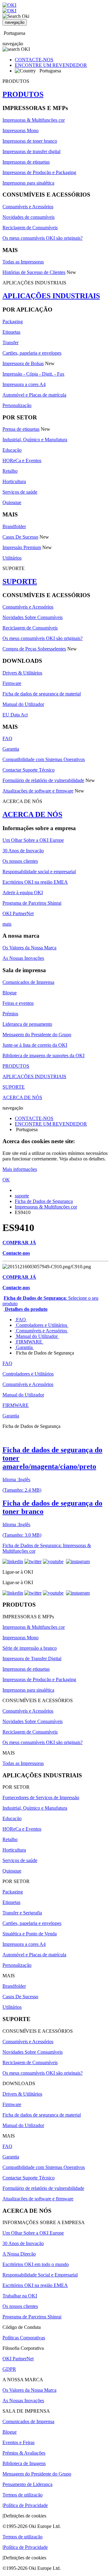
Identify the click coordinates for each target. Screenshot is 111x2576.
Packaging (13, 322)
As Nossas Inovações (23, 958)
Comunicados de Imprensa (28, 982)
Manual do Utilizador (23, 704)
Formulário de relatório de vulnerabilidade (43, 780)
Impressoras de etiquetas (26, 162)
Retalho (10, 471)
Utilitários (12, 558)
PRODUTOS (23, 94)
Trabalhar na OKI (20, 2296)
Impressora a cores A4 (24, 384)
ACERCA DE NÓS (32, 814)
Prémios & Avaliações (24, 2453)
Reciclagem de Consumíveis (30, 228)
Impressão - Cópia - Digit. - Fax (33, 374)
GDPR (9, 2369)
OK (6, 1180)
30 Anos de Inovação (23, 851)
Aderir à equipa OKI (23, 893)
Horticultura (14, 481)
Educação (12, 450)
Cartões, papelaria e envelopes (32, 353)
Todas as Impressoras (23, 262)
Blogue (10, 993)
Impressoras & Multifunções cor (34, 120)
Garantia (11, 749)
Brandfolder (14, 526)
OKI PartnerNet (18, 913)
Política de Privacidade (26, 2505)
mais (7, 924)
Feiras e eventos (18, 1003)
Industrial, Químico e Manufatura (35, 440)
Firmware (12, 683)
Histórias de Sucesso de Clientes (34, 272)
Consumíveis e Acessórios (28, 207)
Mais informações (20, 1169)
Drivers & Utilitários (22, 673)
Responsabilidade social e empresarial (39, 872)
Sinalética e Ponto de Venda (30, 1934)
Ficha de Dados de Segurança (44, 1201)
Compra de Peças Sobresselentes (34, 649)
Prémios (10, 1014)
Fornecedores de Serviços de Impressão (41, 1797)
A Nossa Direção (19, 2254)
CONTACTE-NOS (34, 60)
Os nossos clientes (20, 861)
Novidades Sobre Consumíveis (33, 617)
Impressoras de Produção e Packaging (39, 172)
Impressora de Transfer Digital (32, 1659)
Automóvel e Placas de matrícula (34, 395)
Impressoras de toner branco (30, 141)
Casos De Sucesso (20, 537)
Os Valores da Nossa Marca (29, 948)
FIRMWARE (29, 1342)
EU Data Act (15, 715)
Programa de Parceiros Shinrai (32, 903)
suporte (22, 1196)
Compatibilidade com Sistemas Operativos (44, 759)
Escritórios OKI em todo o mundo (36, 2264)
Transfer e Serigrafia (22, 1913)
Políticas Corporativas (24, 2338)
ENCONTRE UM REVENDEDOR (51, 65)
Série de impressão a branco (30, 1648)
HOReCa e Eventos (22, 461)
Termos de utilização (23, 2495)
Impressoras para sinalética (28, 183)
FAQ (7, 738)
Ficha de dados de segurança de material (42, 694)
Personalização (17, 405)
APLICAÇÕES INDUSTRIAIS (51, 296)
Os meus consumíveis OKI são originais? (43, 238)
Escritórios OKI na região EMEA (35, 882)
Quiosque (12, 502)
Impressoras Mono (21, 130)
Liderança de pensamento (27, 1024)
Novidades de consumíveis (29, 217)
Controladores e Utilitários (42, 1325)
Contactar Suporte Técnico (29, 770)
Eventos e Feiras (18, 2442)
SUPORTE (20, 581)
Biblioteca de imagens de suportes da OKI (43, 1056)
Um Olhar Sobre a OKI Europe (33, 840)
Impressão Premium (22, 547)
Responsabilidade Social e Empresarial (40, 2275)
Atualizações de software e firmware (38, 791)
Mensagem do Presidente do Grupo (37, 1035)
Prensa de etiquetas (21, 429)
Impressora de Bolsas (23, 363)
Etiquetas (11, 332)
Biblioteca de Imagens (24, 2463)
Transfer (10, 342)
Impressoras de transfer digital (31, 151)
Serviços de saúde (20, 492)
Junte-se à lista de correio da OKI (35, 1045)
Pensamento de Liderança (27, 2484)
